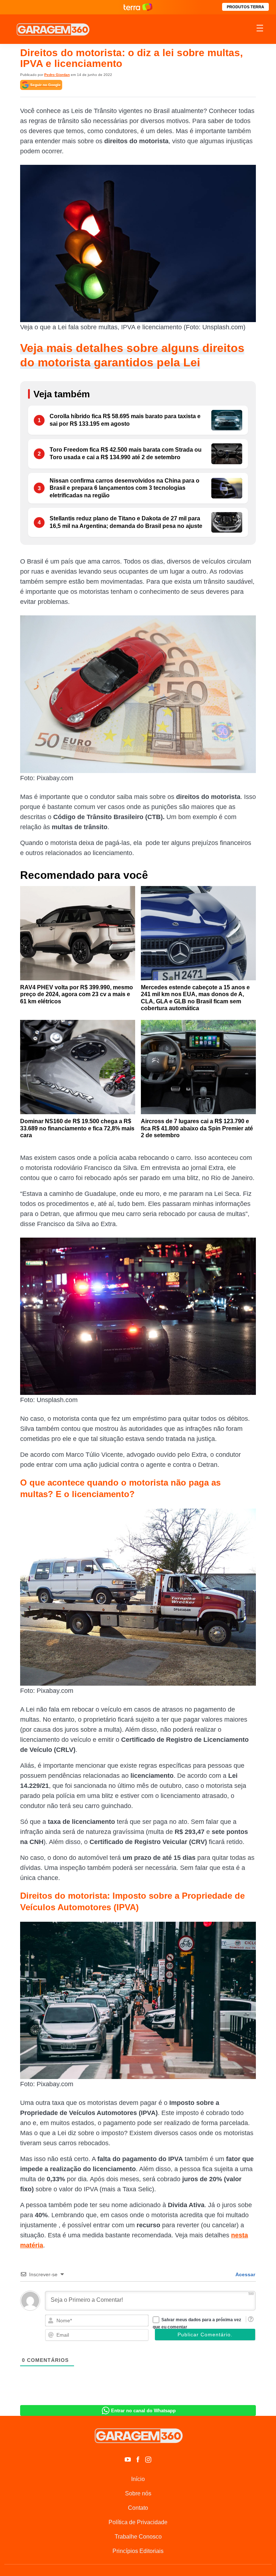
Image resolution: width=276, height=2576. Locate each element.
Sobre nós (138, 2493)
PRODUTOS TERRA (245, 7)
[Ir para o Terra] (138, 7)
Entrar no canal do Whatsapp (143, 2411)
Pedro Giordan (57, 75)
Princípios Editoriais (138, 2551)
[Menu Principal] (260, 29)
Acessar (245, 2274)
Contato (138, 2508)
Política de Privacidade (138, 2522)
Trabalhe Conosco (138, 2537)
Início (138, 2479)
